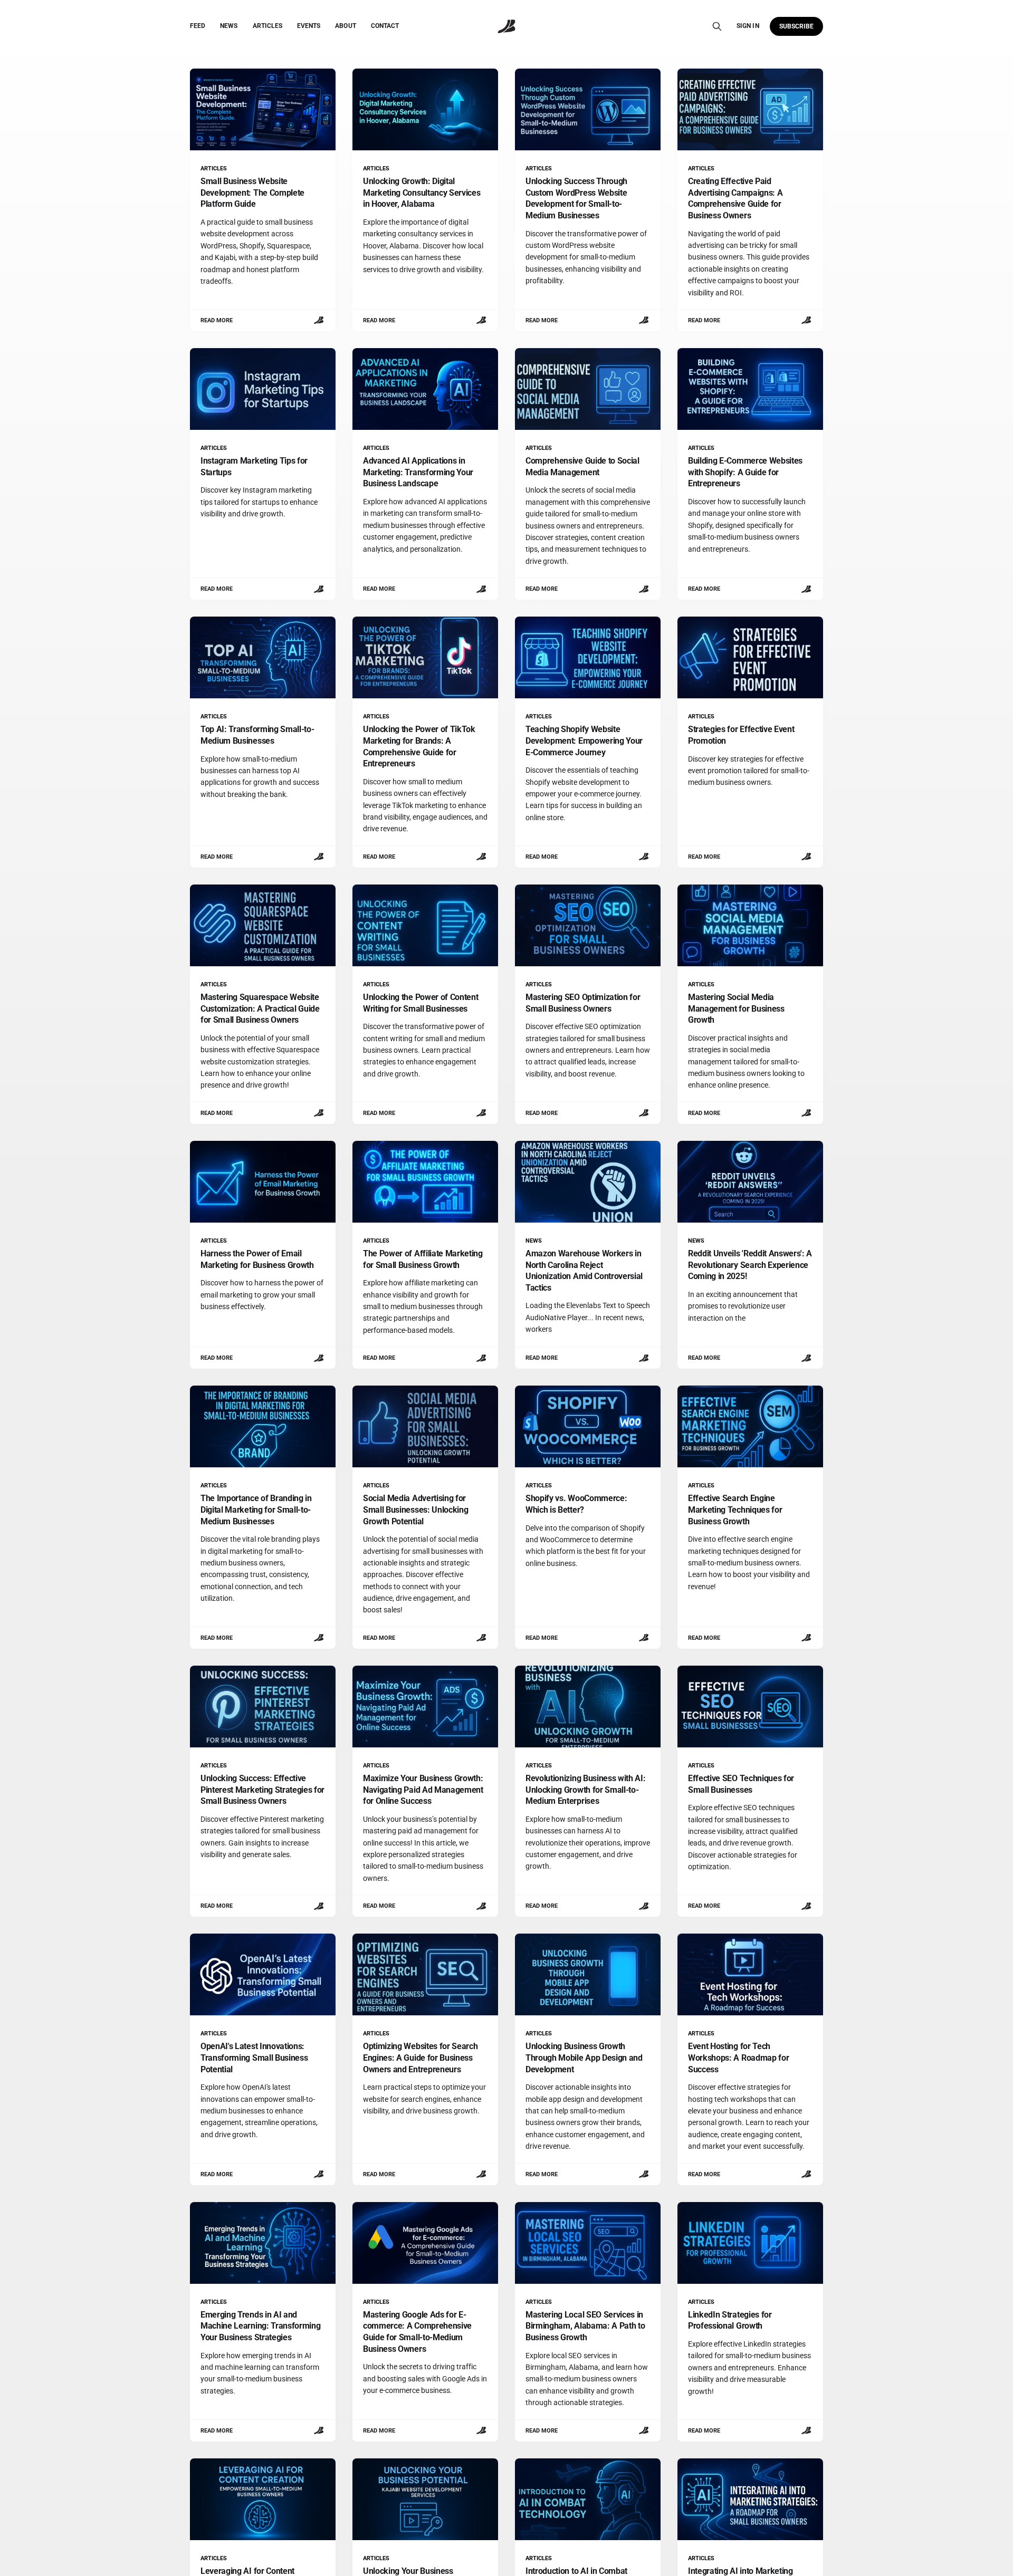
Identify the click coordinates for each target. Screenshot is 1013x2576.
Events (309, 26)
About (345, 26)
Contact (385, 26)
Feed (198, 26)
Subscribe (797, 26)
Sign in (748, 26)
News (229, 26)
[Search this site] (717, 26)
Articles (267, 26)
